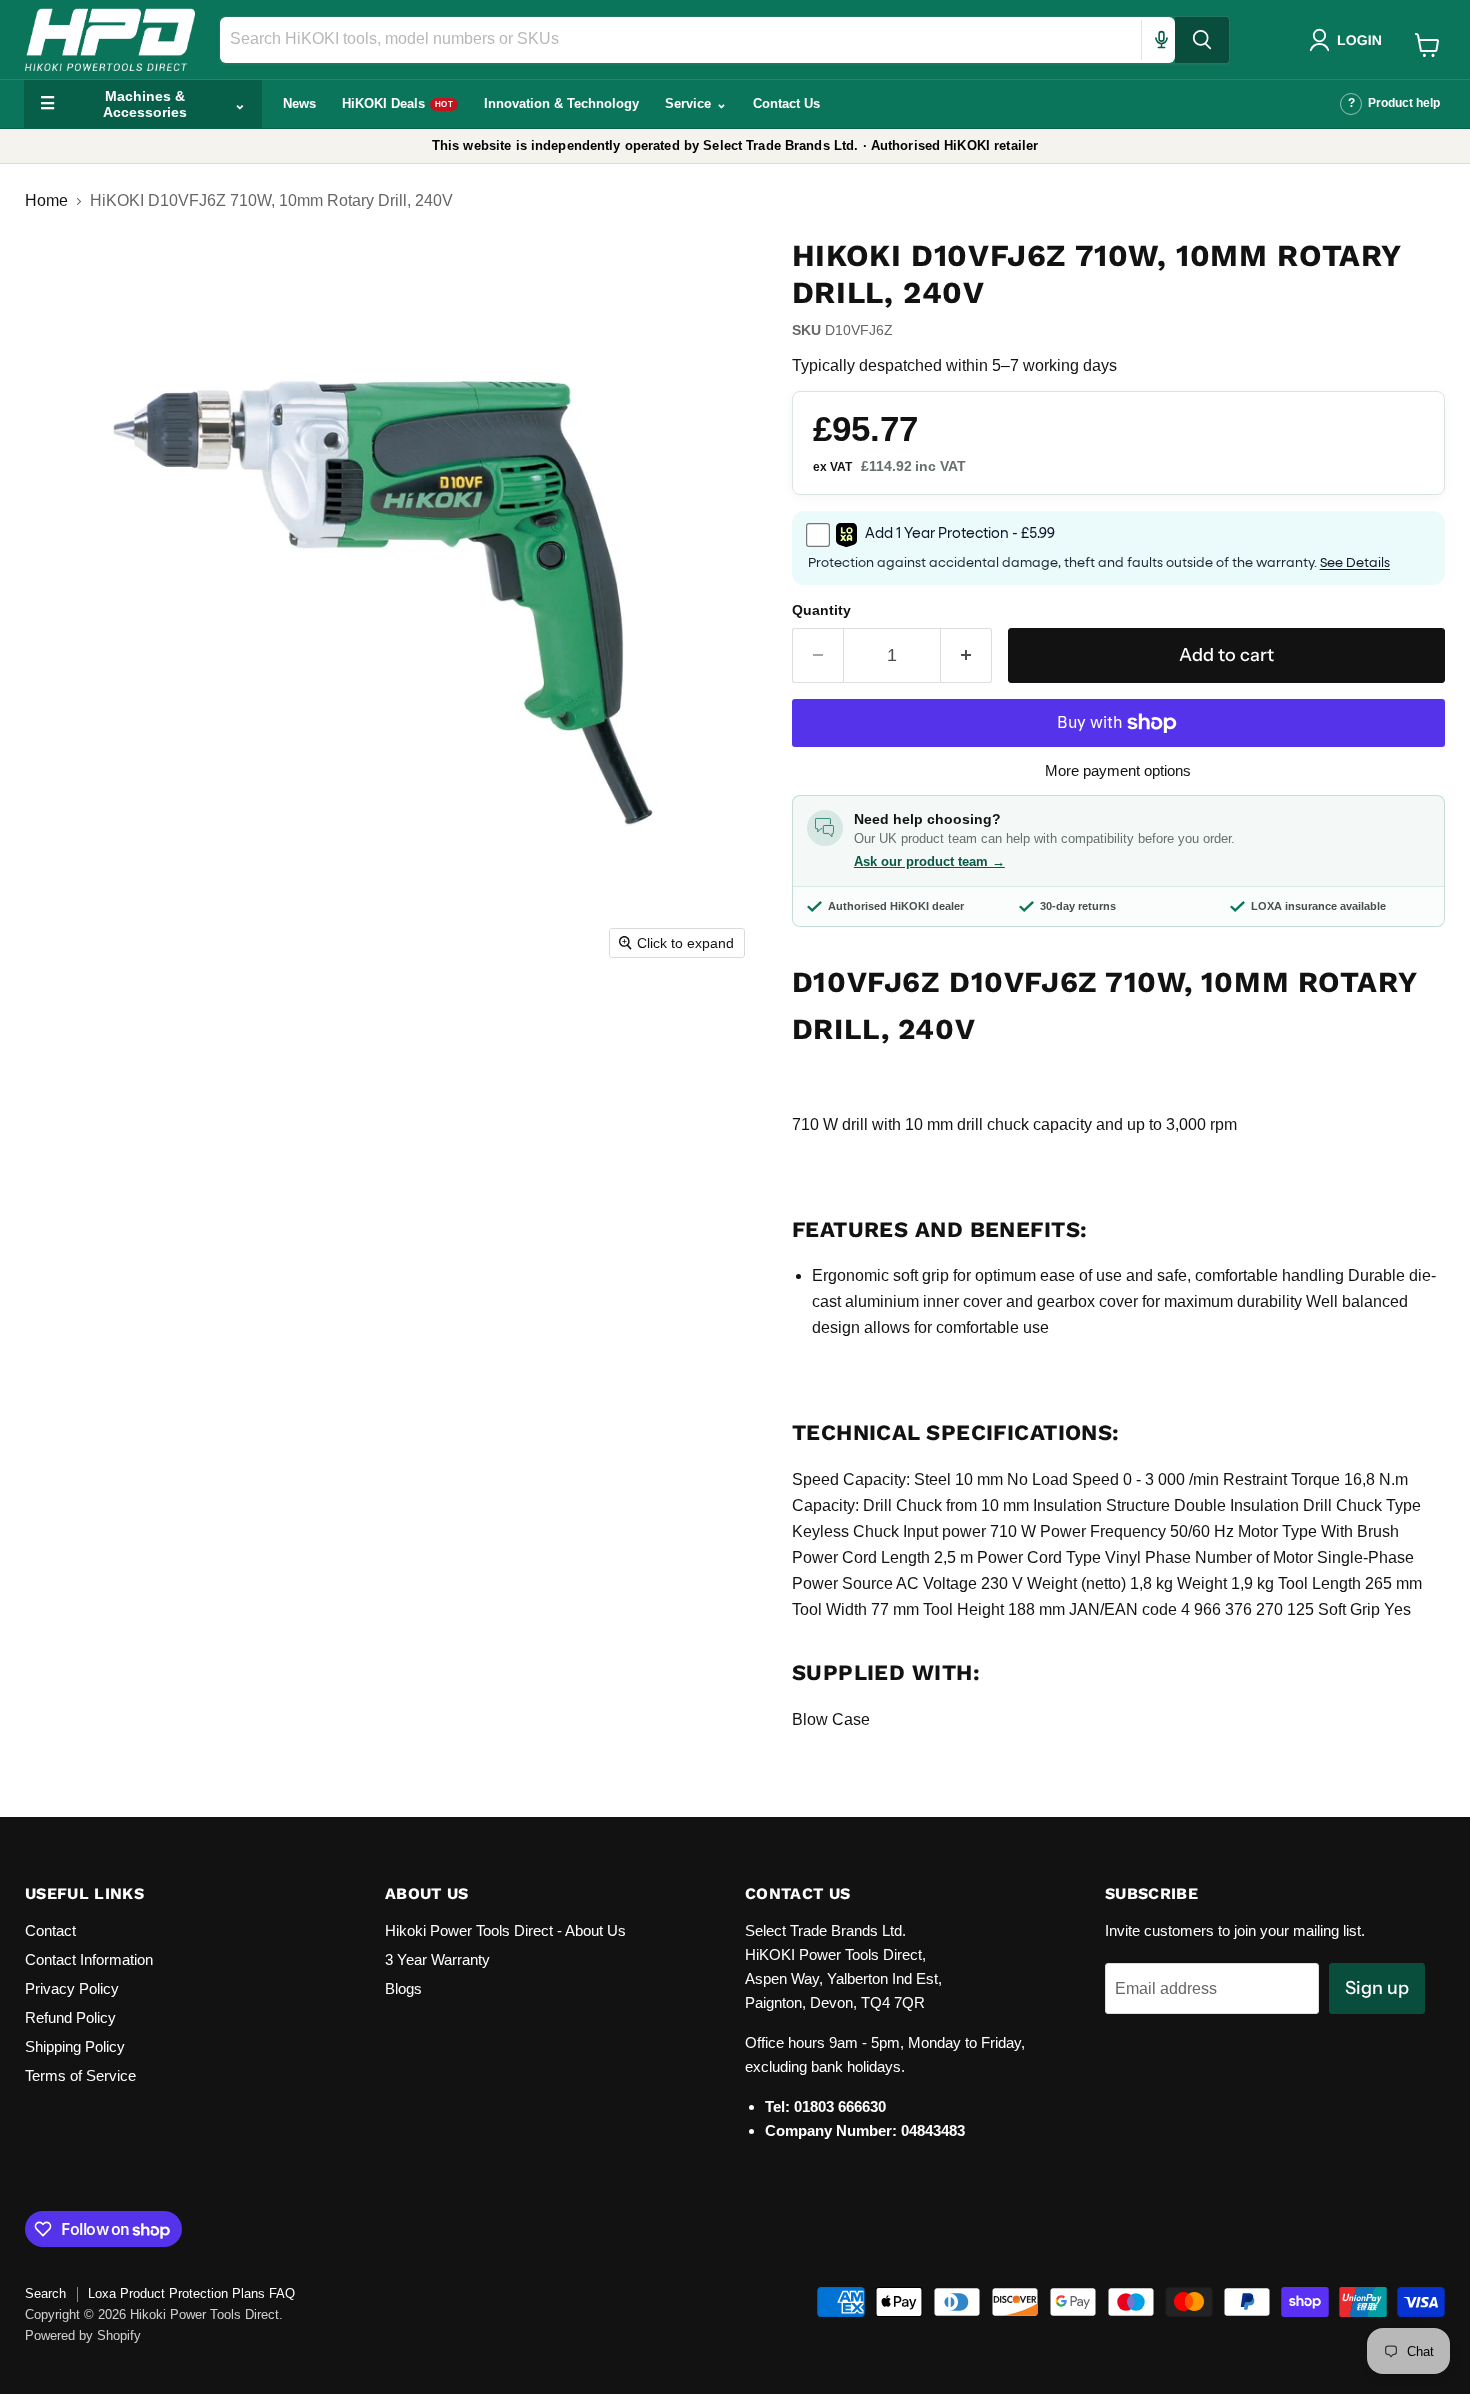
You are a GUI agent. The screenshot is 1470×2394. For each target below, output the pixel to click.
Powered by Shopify (83, 2335)
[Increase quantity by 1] (966, 655)
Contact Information (89, 1959)
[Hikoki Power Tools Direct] (110, 39)
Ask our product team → (929, 861)
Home (46, 200)
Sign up (1377, 1988)
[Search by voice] (1161, 40)
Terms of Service (80, 2075)
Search (45, 2293)
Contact (50, 1930)
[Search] (1202, 40)
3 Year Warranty (437, 1959)
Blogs (403, 1988)
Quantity (821, 610)
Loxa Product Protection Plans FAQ (191, 2293)
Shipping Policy (75, 2046)
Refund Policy (70, 2017)
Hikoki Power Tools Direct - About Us (505, 1930)
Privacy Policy (72, 1988)
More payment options (1118, 770)
